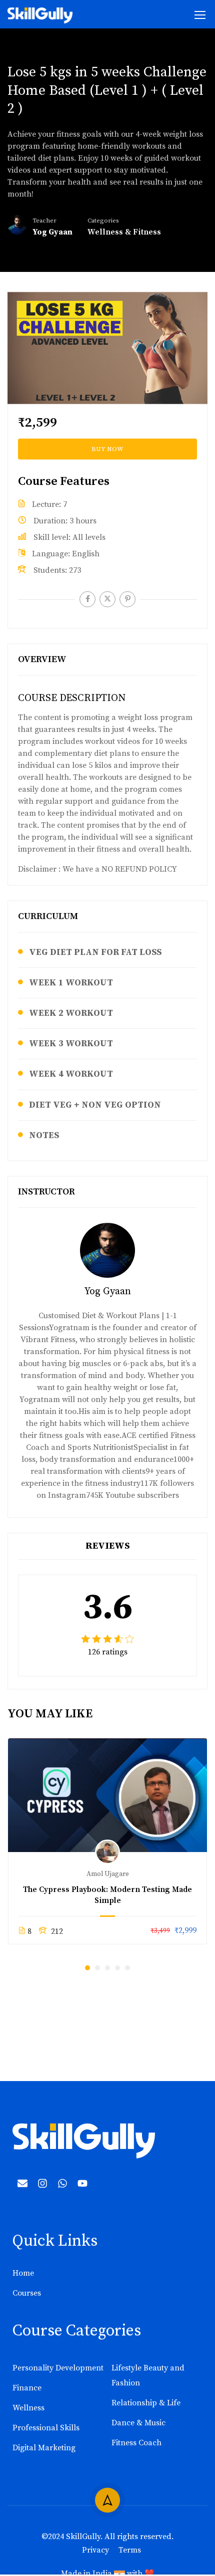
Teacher (44, 221)
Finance (27, 2388)
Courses (27, 2293)
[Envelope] (22, 2183)
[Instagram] (42, 2183)
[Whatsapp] (62, 2183)
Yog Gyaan (108, 1291)
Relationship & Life (146, 2403)
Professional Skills (46, 2428)
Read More (108, 1795)
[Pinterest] (127, 599)
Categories (103, 221)
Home (23, 2273)
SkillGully (83, 2537)
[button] (87, 1968)
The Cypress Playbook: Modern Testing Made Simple (107, 1895)
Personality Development (58, 2368)
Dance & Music (138, 2423)
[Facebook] (87, 599)
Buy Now (107, 449)
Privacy (95, 2550)
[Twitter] (107, 599)
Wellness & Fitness (124, 232)
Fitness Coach (136, 2443)
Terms (130, 2550)
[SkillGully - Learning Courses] (40, 15)
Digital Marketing (44, 2448)
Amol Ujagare (108, 1874)
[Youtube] (82, 2183)
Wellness (28, 2408)
